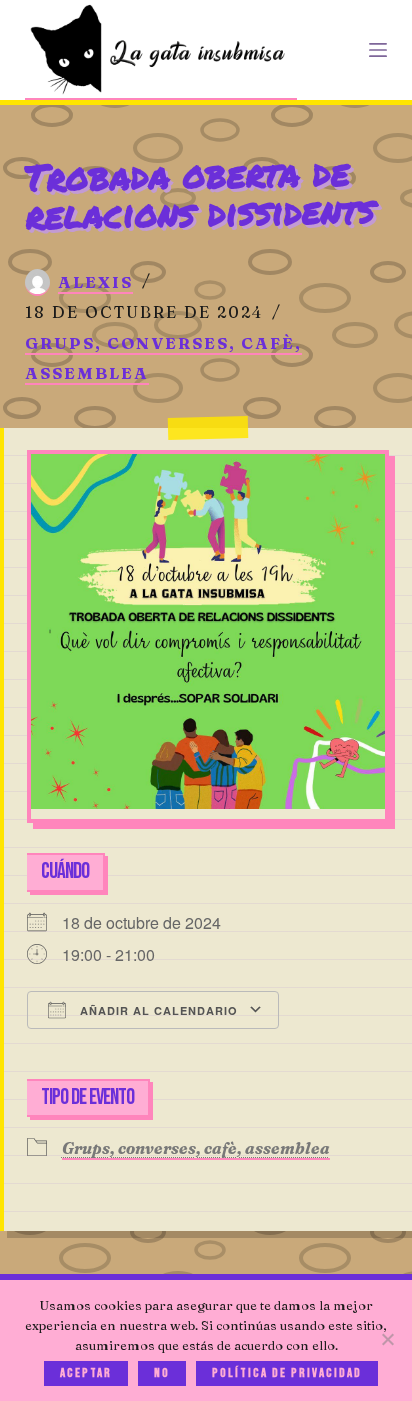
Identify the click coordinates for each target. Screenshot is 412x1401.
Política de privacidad (287, 1373)
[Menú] (378, 50)
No (162, 1373)
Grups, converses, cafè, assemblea (196, 1148)
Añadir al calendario (157, 1010)
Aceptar (86, 1373)
